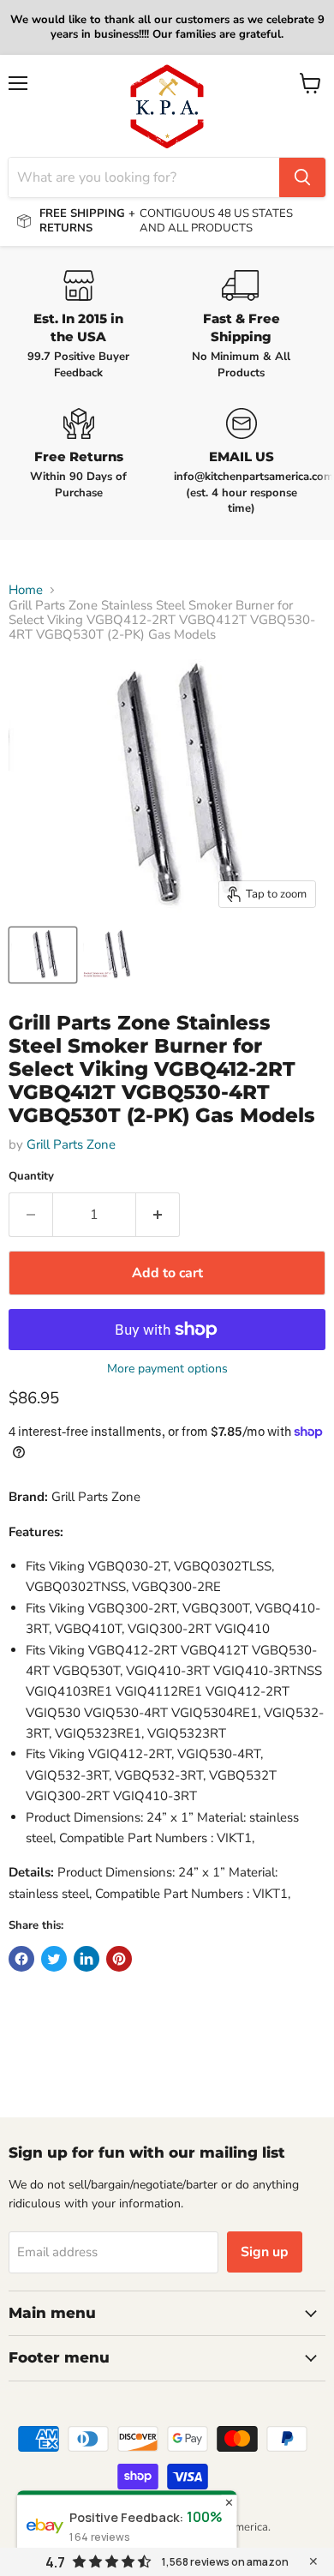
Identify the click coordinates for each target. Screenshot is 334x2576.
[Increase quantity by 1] (158, 1215)
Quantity (31, 1177)
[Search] (302, 177)
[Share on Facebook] (21, 1959)
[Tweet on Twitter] (54, 1959)
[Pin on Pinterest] (119, 1959)
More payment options (167, 1369)
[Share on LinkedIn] (86, 1959)
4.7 (55, 2562)
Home (26, 590)
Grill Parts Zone (71, 1144)
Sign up (265, 2252)
